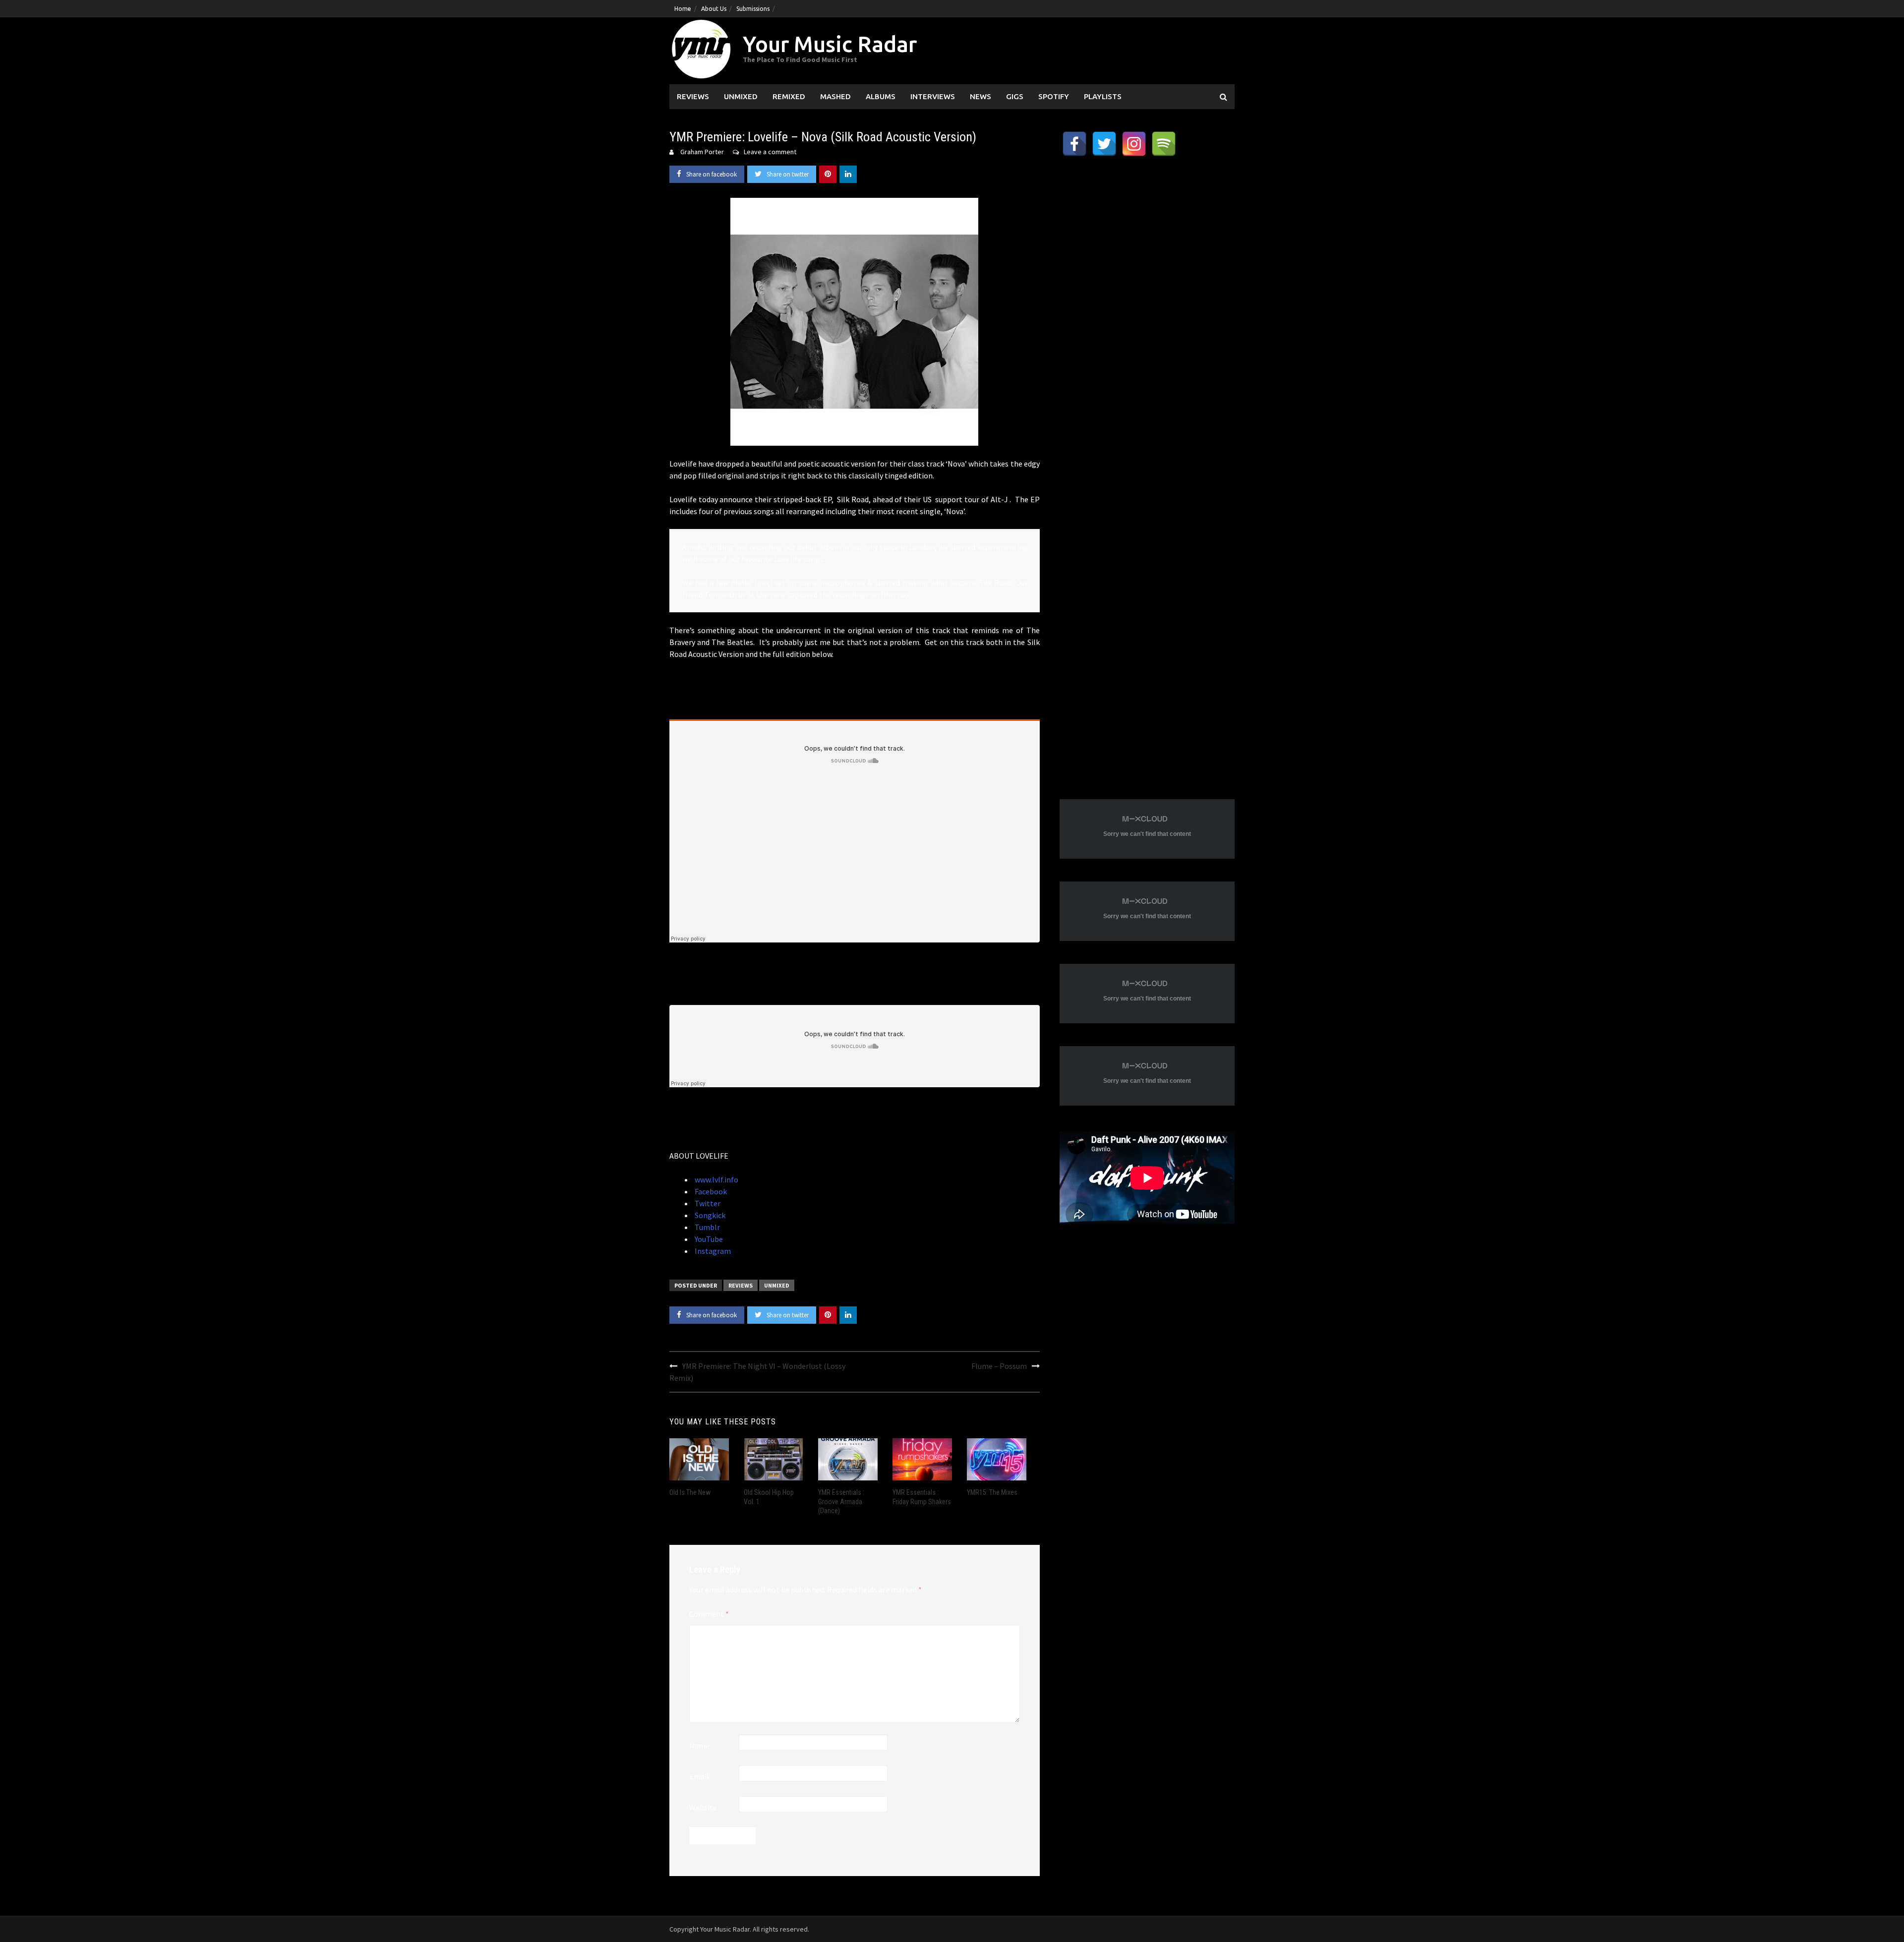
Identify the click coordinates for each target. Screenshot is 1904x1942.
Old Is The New (690, 1492)
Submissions (753, 9)
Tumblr (707, 1227)
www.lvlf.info (716, 1179)
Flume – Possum (999, 1366)
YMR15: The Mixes (992, 1492)
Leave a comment (770, 152)
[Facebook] (1074, 144)
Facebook (710, 1191)
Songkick (709, 1215)
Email (699, 1776)
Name (699, 1746)
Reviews (693, 96)
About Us (714, 9)
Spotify (1054, 96)
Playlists (1103, 96)
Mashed (835, 96)
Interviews (933, 96)
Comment (709, 1614)
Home (683, 9)
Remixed (789, 96)
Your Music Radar (830, 44)
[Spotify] (1164, 144)
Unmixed (741, 96)
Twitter (707, 1203)
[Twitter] (1104, 144)
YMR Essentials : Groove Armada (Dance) (841, 1501)
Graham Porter (702, 152)
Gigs (1015, 96)
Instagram (712, 1251)
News (981, 96)
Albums (881, 96)
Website (703, 1807)
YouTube (708, 1239)
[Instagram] (1134, 144)
